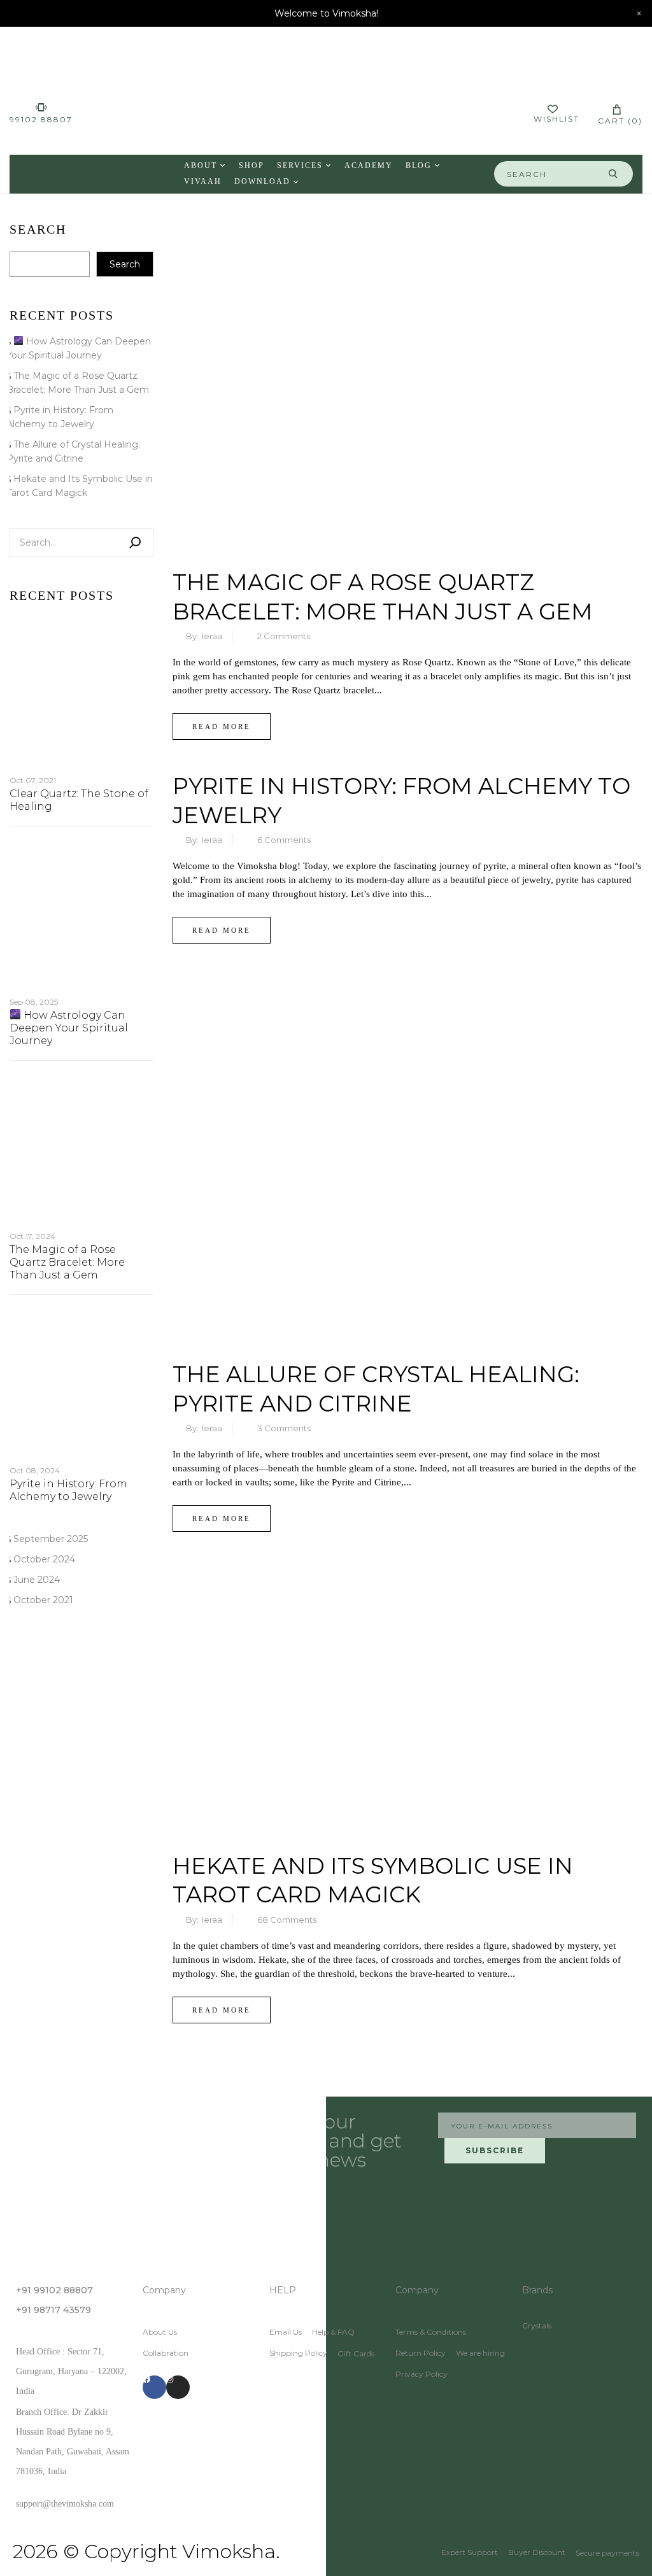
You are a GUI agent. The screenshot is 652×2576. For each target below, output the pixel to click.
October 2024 (44, 1559)
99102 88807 (41, 119)
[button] (617, 114)
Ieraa (212, 636)
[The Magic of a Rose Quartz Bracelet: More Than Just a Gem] (407, 233)
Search (38, 230)
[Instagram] (178, 2387)
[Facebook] (154, 2387)
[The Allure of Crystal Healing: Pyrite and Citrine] (407, 986)
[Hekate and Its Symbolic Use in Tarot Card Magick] (407, 1574)
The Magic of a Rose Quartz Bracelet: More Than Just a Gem (67, 1262)
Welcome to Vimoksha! (326, 13)
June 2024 (37, 1580)
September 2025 (51, 1539)
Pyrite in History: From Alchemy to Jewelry (68, 1490)
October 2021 (43, 1600)
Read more (222, 726)
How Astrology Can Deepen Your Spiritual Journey (69, 1028)
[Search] (135, 543)
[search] (613, 174)
